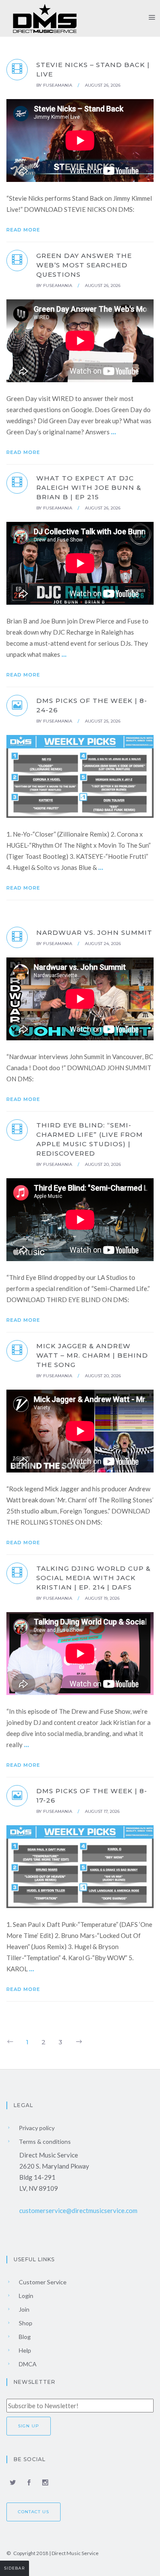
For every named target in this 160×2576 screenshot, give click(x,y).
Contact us (33, 2512)
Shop (25, 2323)
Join (23, 2309)
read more (24, 230)
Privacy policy (36, 2128)
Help (24, 2350)
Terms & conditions (44, 2141)
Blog (24, 2337)
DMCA (27, 2364)
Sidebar (15, 2568)
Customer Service (42, 2282)
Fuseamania (58, 85)
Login (25, 2296)
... (113, 432)
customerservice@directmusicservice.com (78, 2210)
